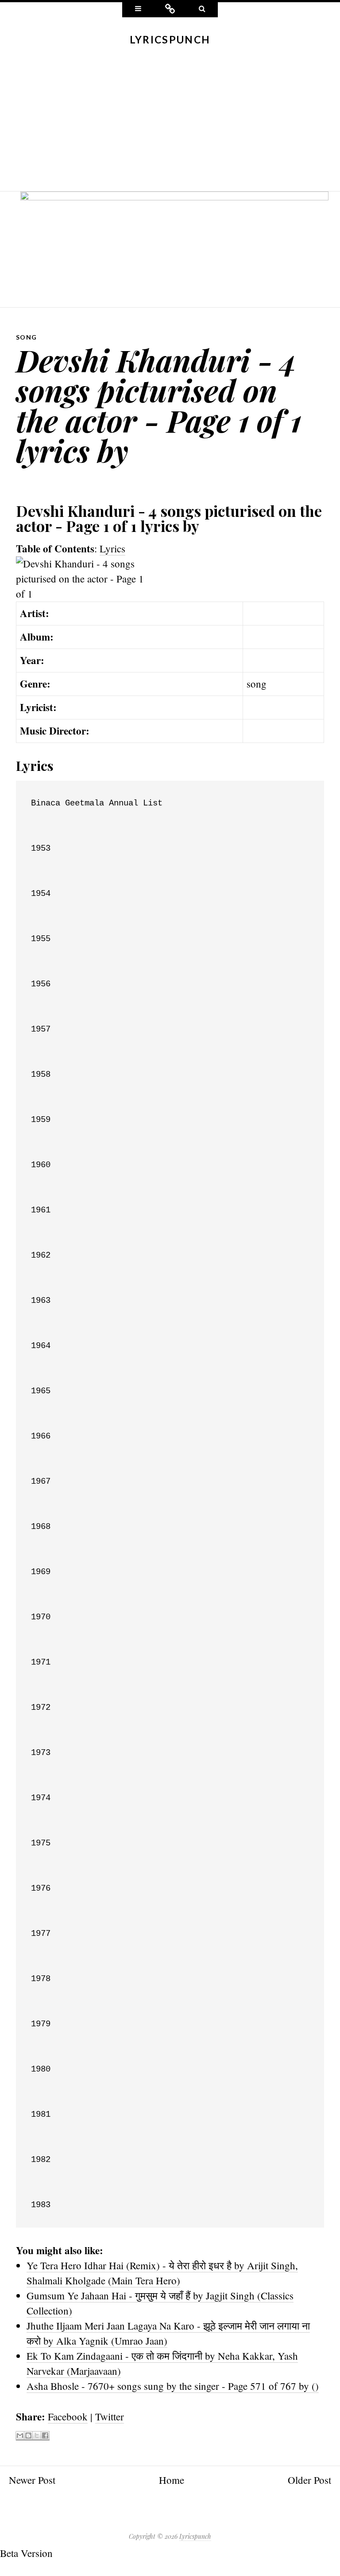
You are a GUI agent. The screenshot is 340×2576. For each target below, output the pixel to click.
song (27, 337)
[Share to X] (37, 2436)
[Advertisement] (170, 125)
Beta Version (26, 2553)
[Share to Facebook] (45, 2436)
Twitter (110, 2416)
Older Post (309, 2480)
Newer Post (32, 2480)
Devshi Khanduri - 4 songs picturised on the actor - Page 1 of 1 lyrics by (159, 405)
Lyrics (112, 548)
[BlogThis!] (28, 2436)
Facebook (68, 2416)
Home (172, 2480)
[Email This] (20, 2436)
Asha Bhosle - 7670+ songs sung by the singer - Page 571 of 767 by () (173, 2386)
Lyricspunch (170, 39)
